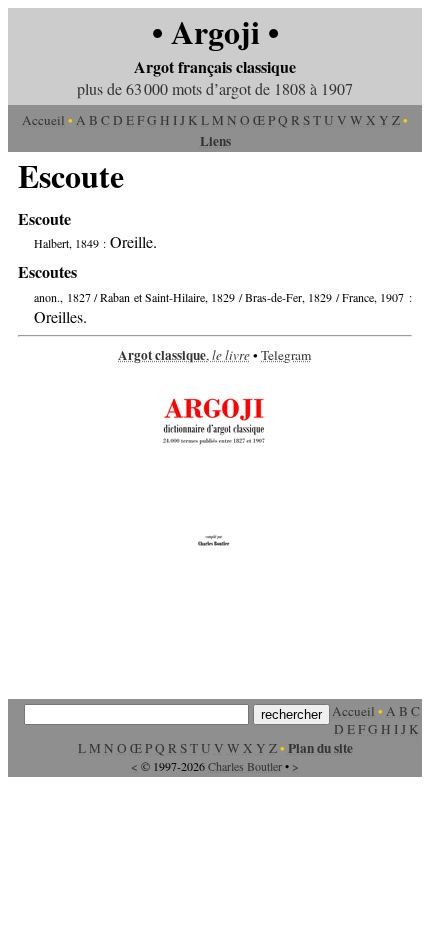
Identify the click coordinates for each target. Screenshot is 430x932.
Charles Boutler (245, 766)
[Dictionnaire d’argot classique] (215, 548)
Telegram (286, 355)
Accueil (43, 120)
